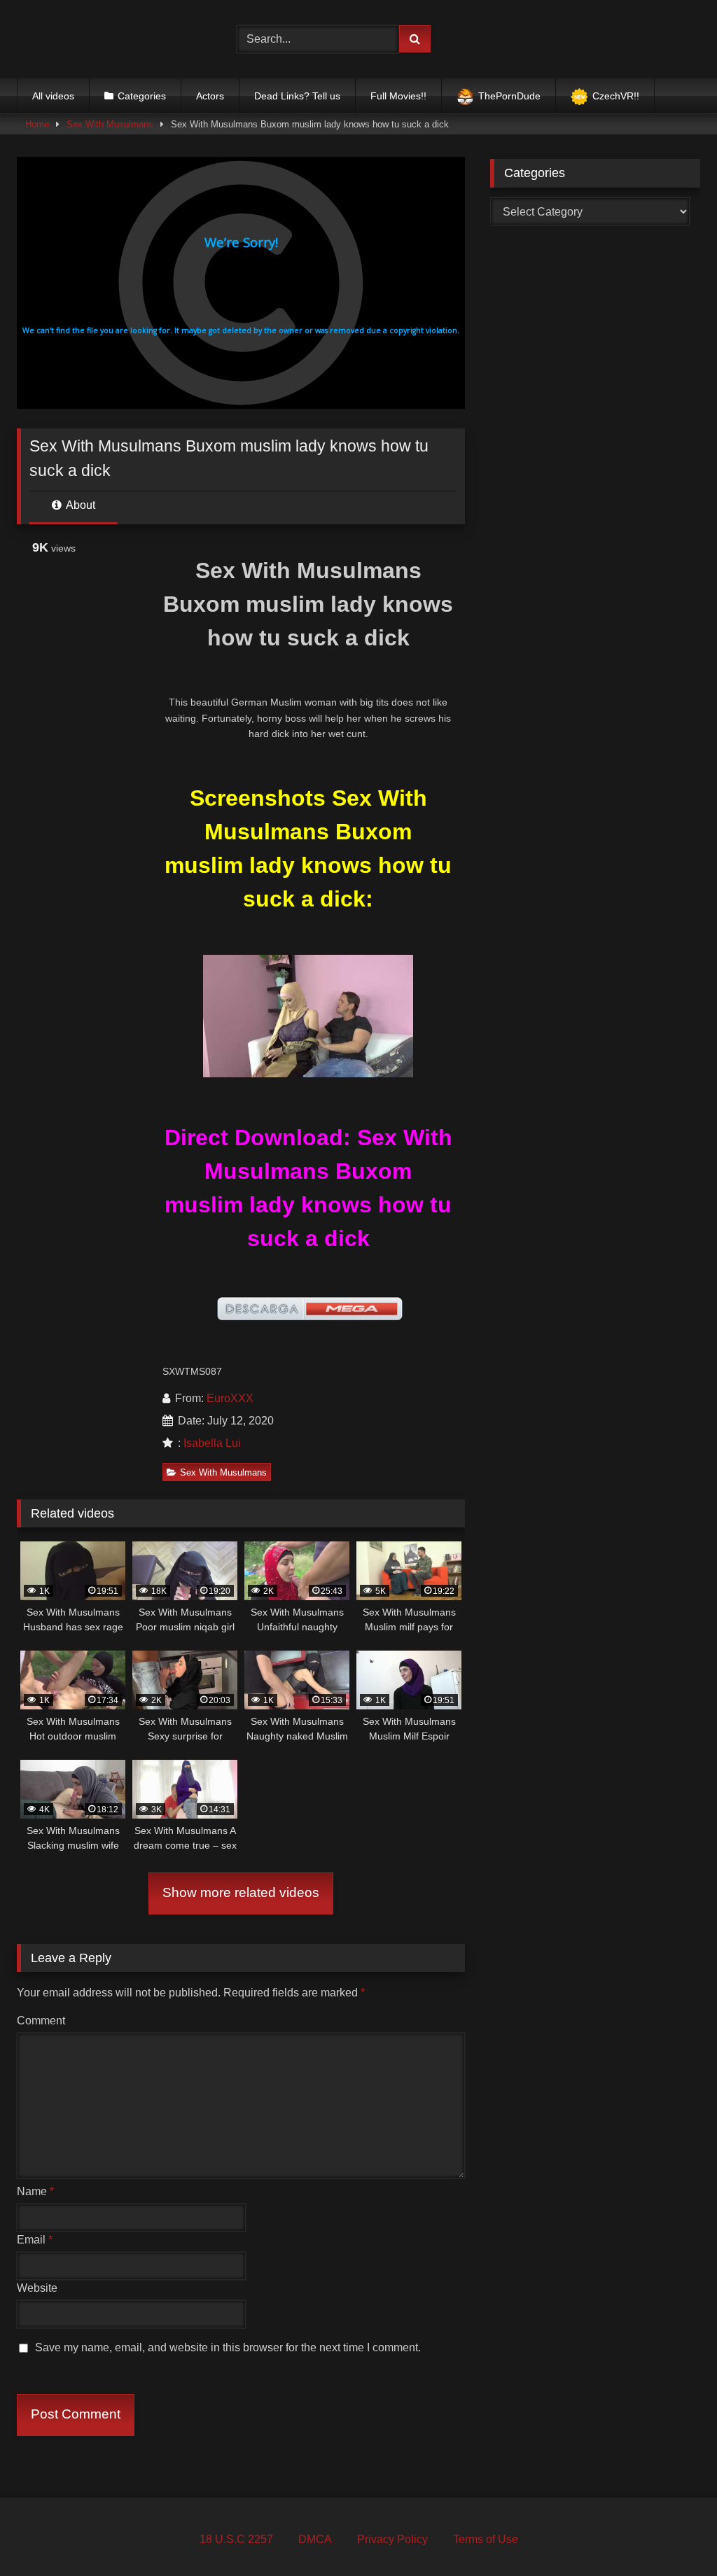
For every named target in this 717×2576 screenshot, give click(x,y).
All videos (53, 96)
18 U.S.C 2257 (236, 2539)
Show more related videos (241, 1892)
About (79, 505)
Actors (210, 96)
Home (37, 124)
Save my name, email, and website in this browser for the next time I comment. (228, 2347)
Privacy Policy (392, 2539)
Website (37, 2288)
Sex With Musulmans (110, 124)
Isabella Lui (212, 1443)
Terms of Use (486, 2539)
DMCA (315, 2539)
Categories (142, 96)
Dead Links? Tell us (297, 96)
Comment (41, 2021)
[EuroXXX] (111, 39)
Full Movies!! (398, 96)
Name (35, 2191)
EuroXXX (230, 1398)
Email (35, 2240)
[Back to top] (674, 2534)
